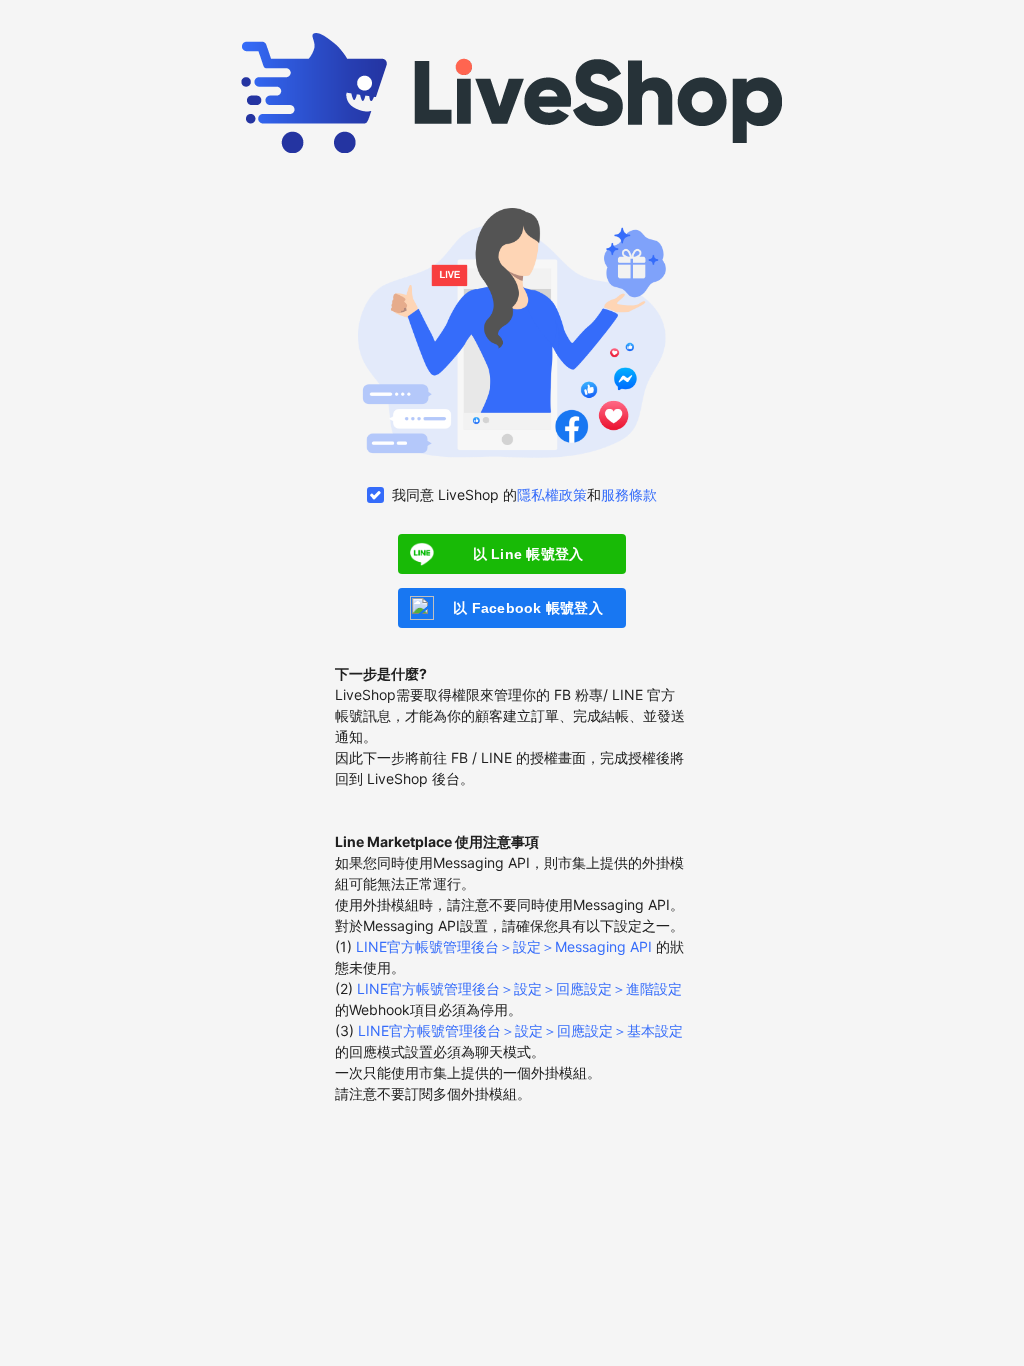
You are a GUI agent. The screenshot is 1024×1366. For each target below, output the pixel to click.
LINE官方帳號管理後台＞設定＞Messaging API (504, 946)
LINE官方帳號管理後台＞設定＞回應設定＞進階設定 (519, 988)
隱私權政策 (552, 494)
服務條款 (629, 494)
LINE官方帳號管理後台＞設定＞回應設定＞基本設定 (520, 1030)
